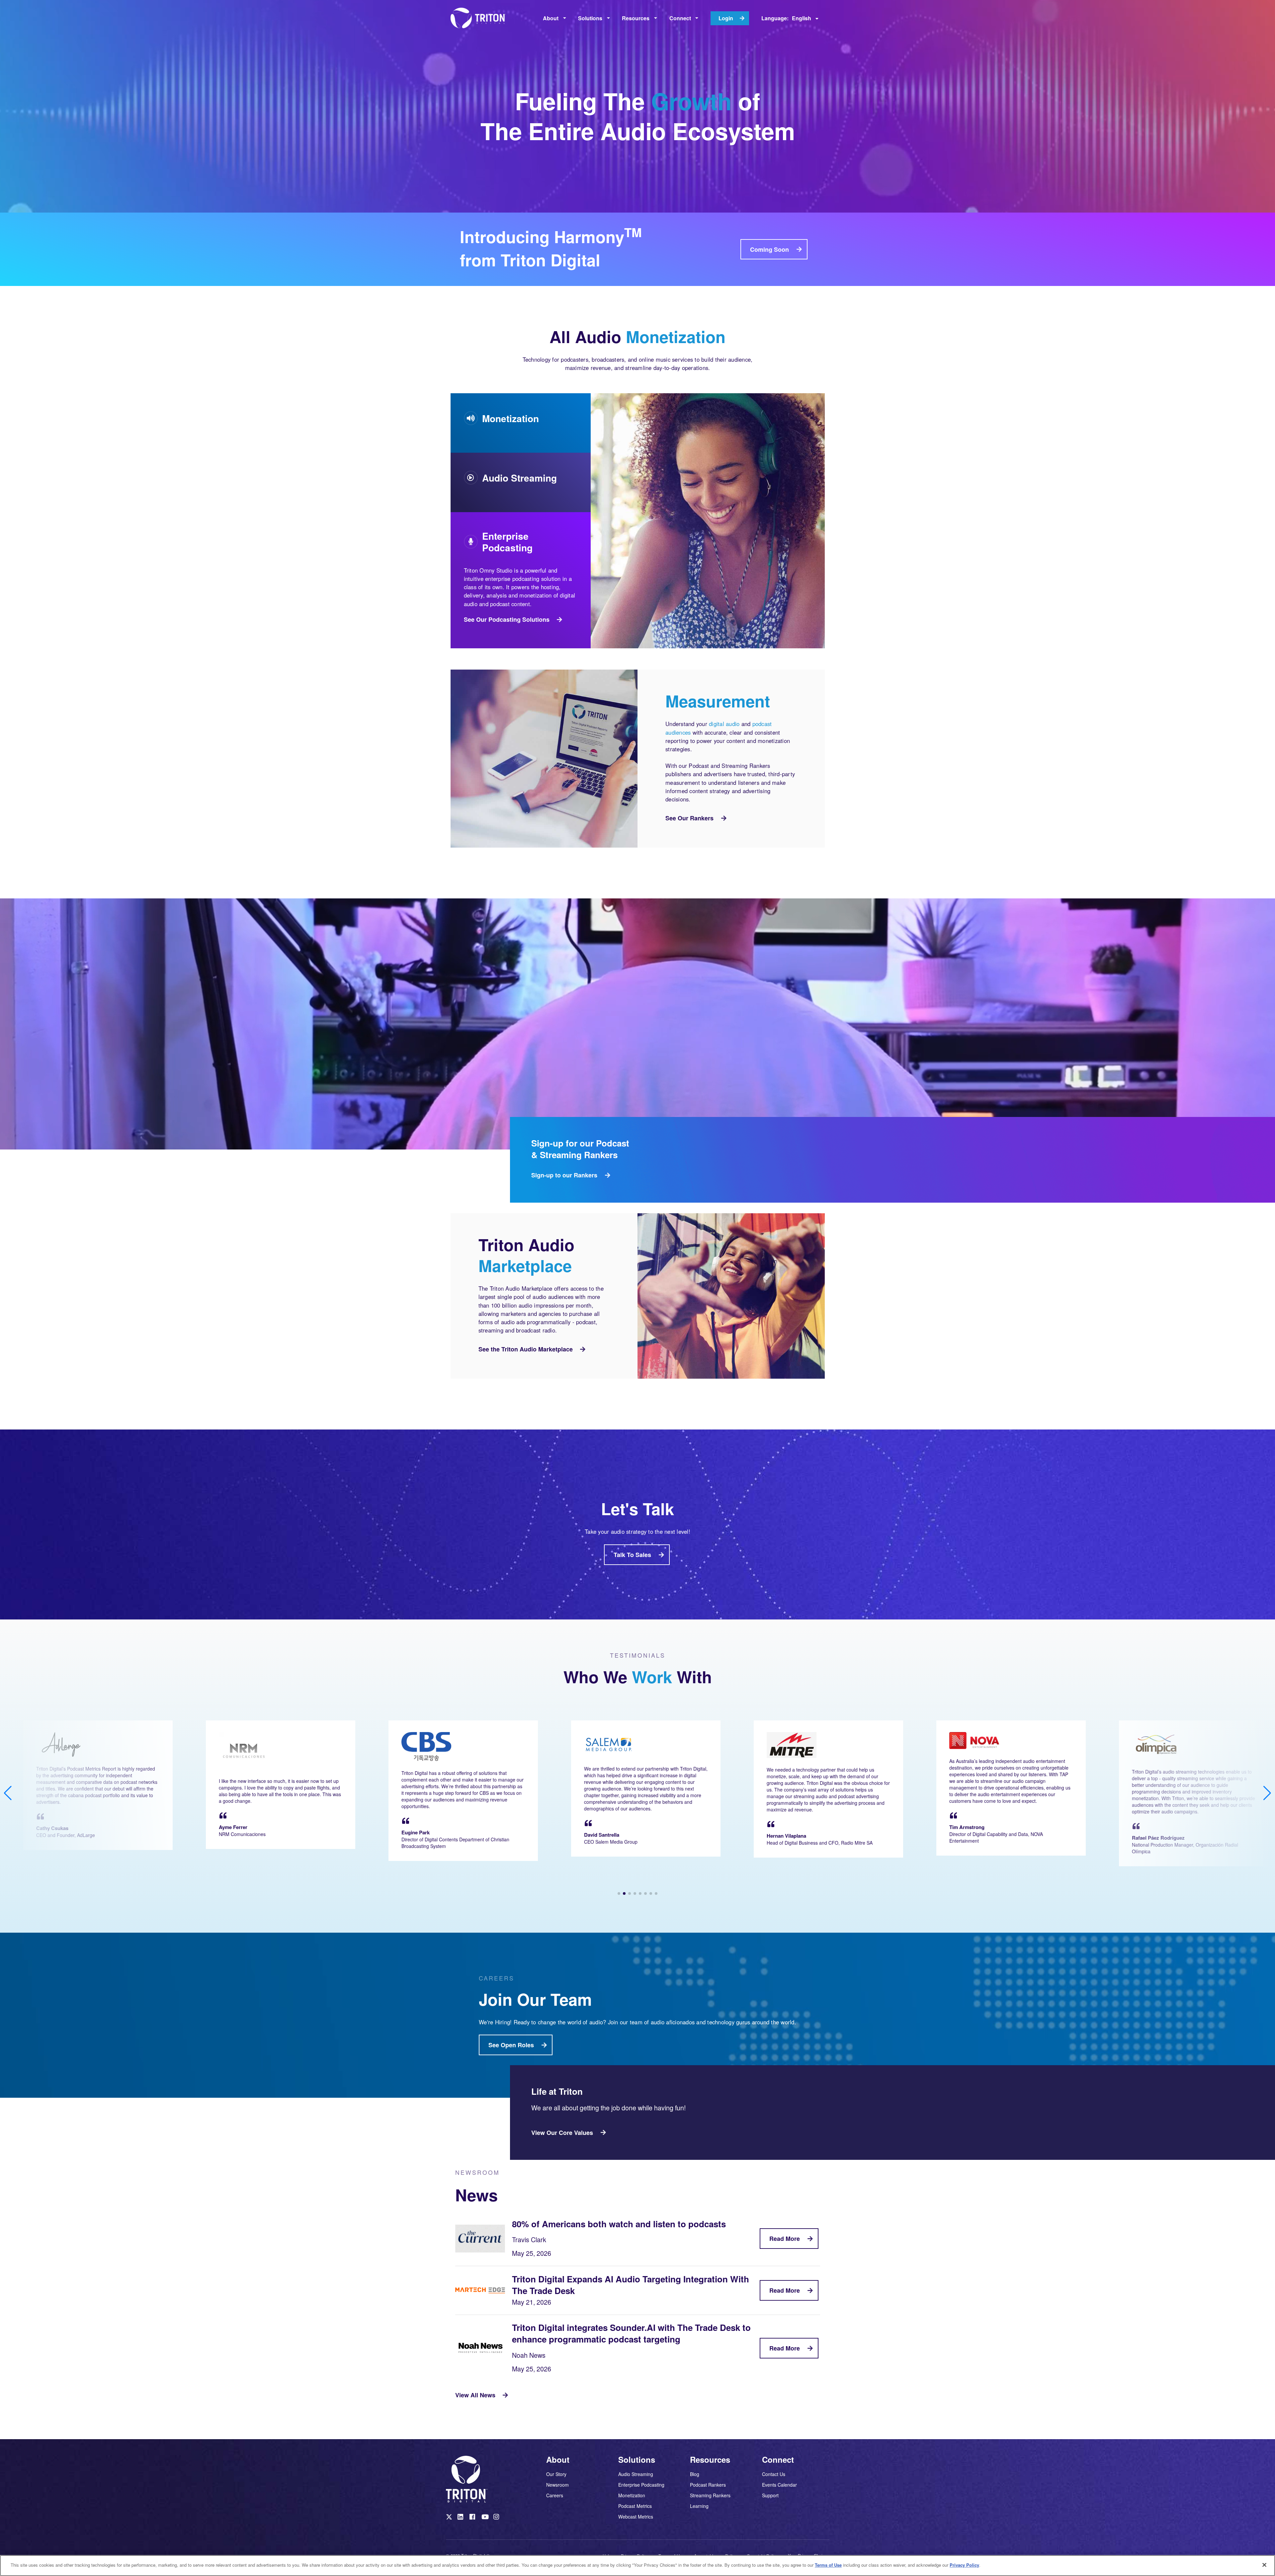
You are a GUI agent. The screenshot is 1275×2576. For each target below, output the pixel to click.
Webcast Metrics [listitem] (636, 2516)
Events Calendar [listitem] (779, 2485)
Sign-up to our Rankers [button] (564, 1175)
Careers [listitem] (555, 2495)
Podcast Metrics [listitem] (635, 2506)
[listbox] (554, 18)
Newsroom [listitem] (557, 2485)
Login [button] (726, 18)
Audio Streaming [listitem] (636, 2474)
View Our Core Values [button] (562, 2133)
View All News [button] (475, 2395)
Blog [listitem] (695, 2474)
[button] (619, 1893)
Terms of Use (828, 2565)
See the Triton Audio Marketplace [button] (526, 1349)
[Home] (480, 18)
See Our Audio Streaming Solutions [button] (511, 557)
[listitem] (450, 2518)
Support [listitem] (770, 2495)
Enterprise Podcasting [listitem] (641, 2485)
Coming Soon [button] (769, 249)
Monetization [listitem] (632, 2495)
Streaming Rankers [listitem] (710, 2495)
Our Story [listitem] (556, 2474)
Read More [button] (785, 2239)
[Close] (1264, 2565)
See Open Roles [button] (511, 2045)
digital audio (724, 724)
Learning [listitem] (699, 2506)
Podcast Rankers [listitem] (708, 2485)
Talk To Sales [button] (632, 1555)
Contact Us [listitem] (774, 2474)
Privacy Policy (964, 2565)
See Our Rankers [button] (689, 818)
